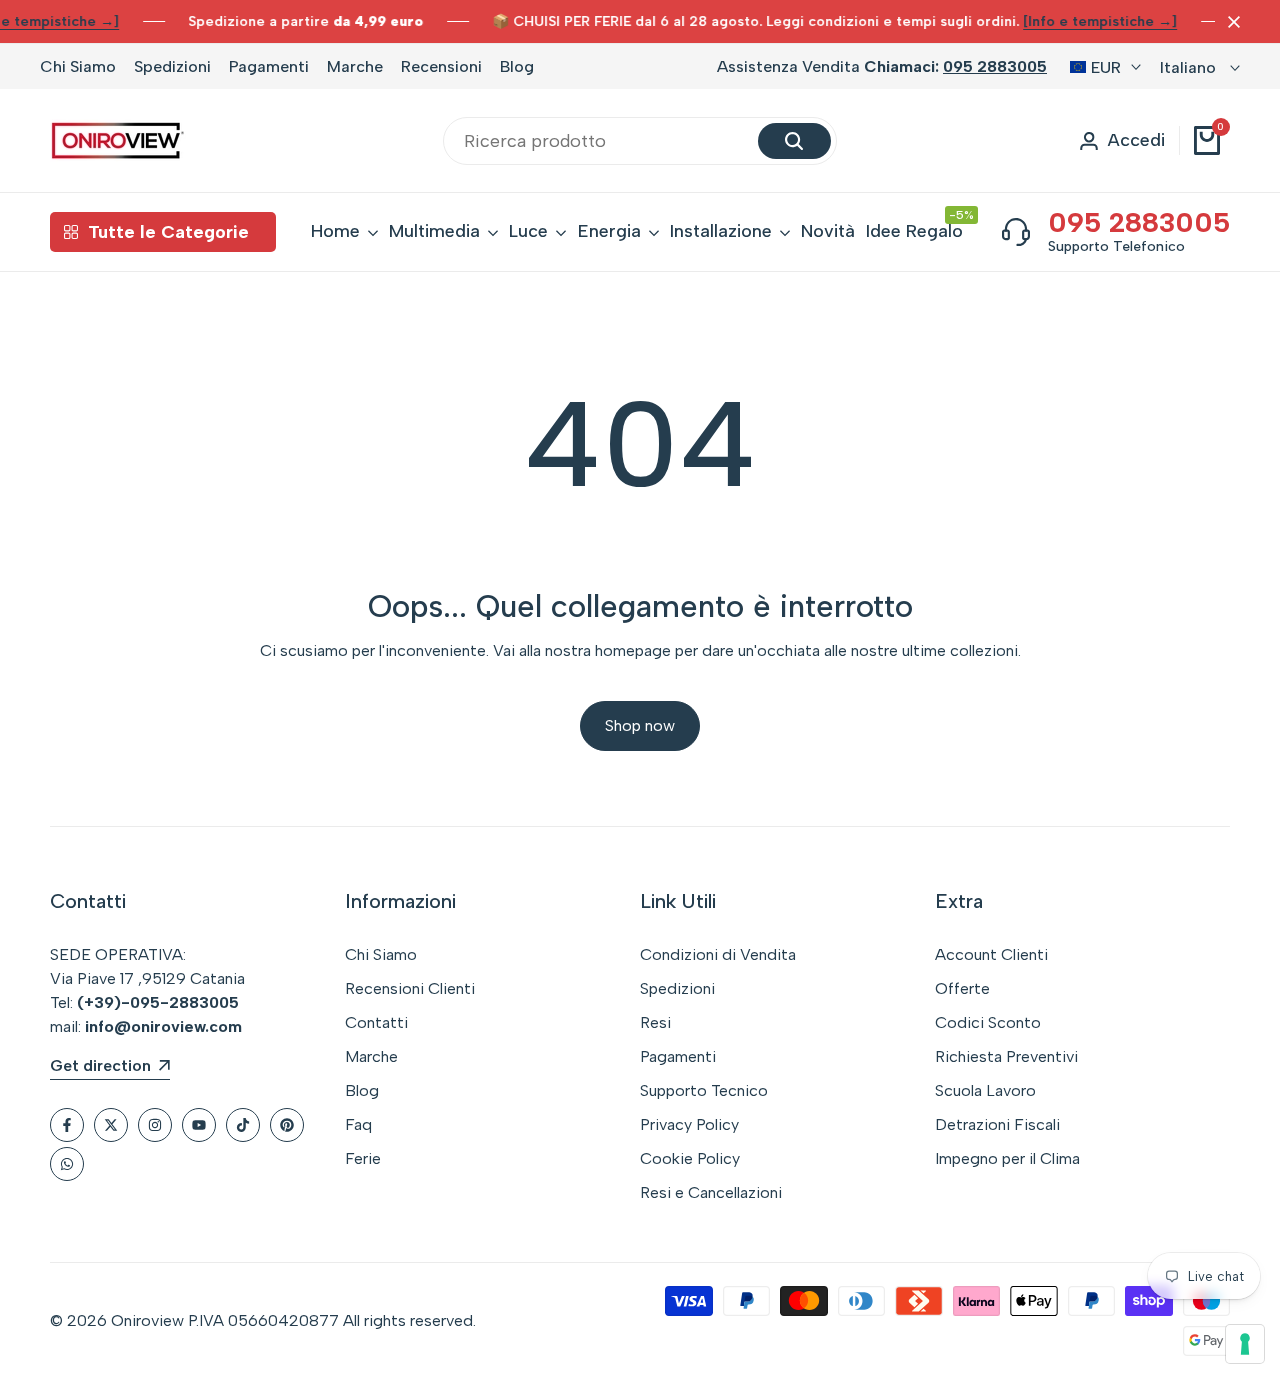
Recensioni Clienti (410, 988)
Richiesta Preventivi (1006, 1056)
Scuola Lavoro (985, 1090)
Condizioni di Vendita (718, 954)
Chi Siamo (78, 66)
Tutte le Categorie (168, 232)
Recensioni (441, 66)
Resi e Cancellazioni (711, 1192)
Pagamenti (269, 66)
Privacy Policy (689, 1124)
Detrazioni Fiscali (997, 1124)
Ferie (363, 1158)
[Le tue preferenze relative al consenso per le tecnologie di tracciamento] (1245, 1344)
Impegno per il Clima (1007, 1158)
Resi (655, 1022)
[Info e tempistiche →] (1100, 21)
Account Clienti (991, 954)
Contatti (376, 1022)
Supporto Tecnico (704, 1090)
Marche (355, 66)
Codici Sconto (988, 1022)
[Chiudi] (1230, 22)
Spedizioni (172, 66)
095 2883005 (995, 66)
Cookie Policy (690, 1158)
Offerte (962, 988)
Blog (517, 66)
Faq (358, 1124)
